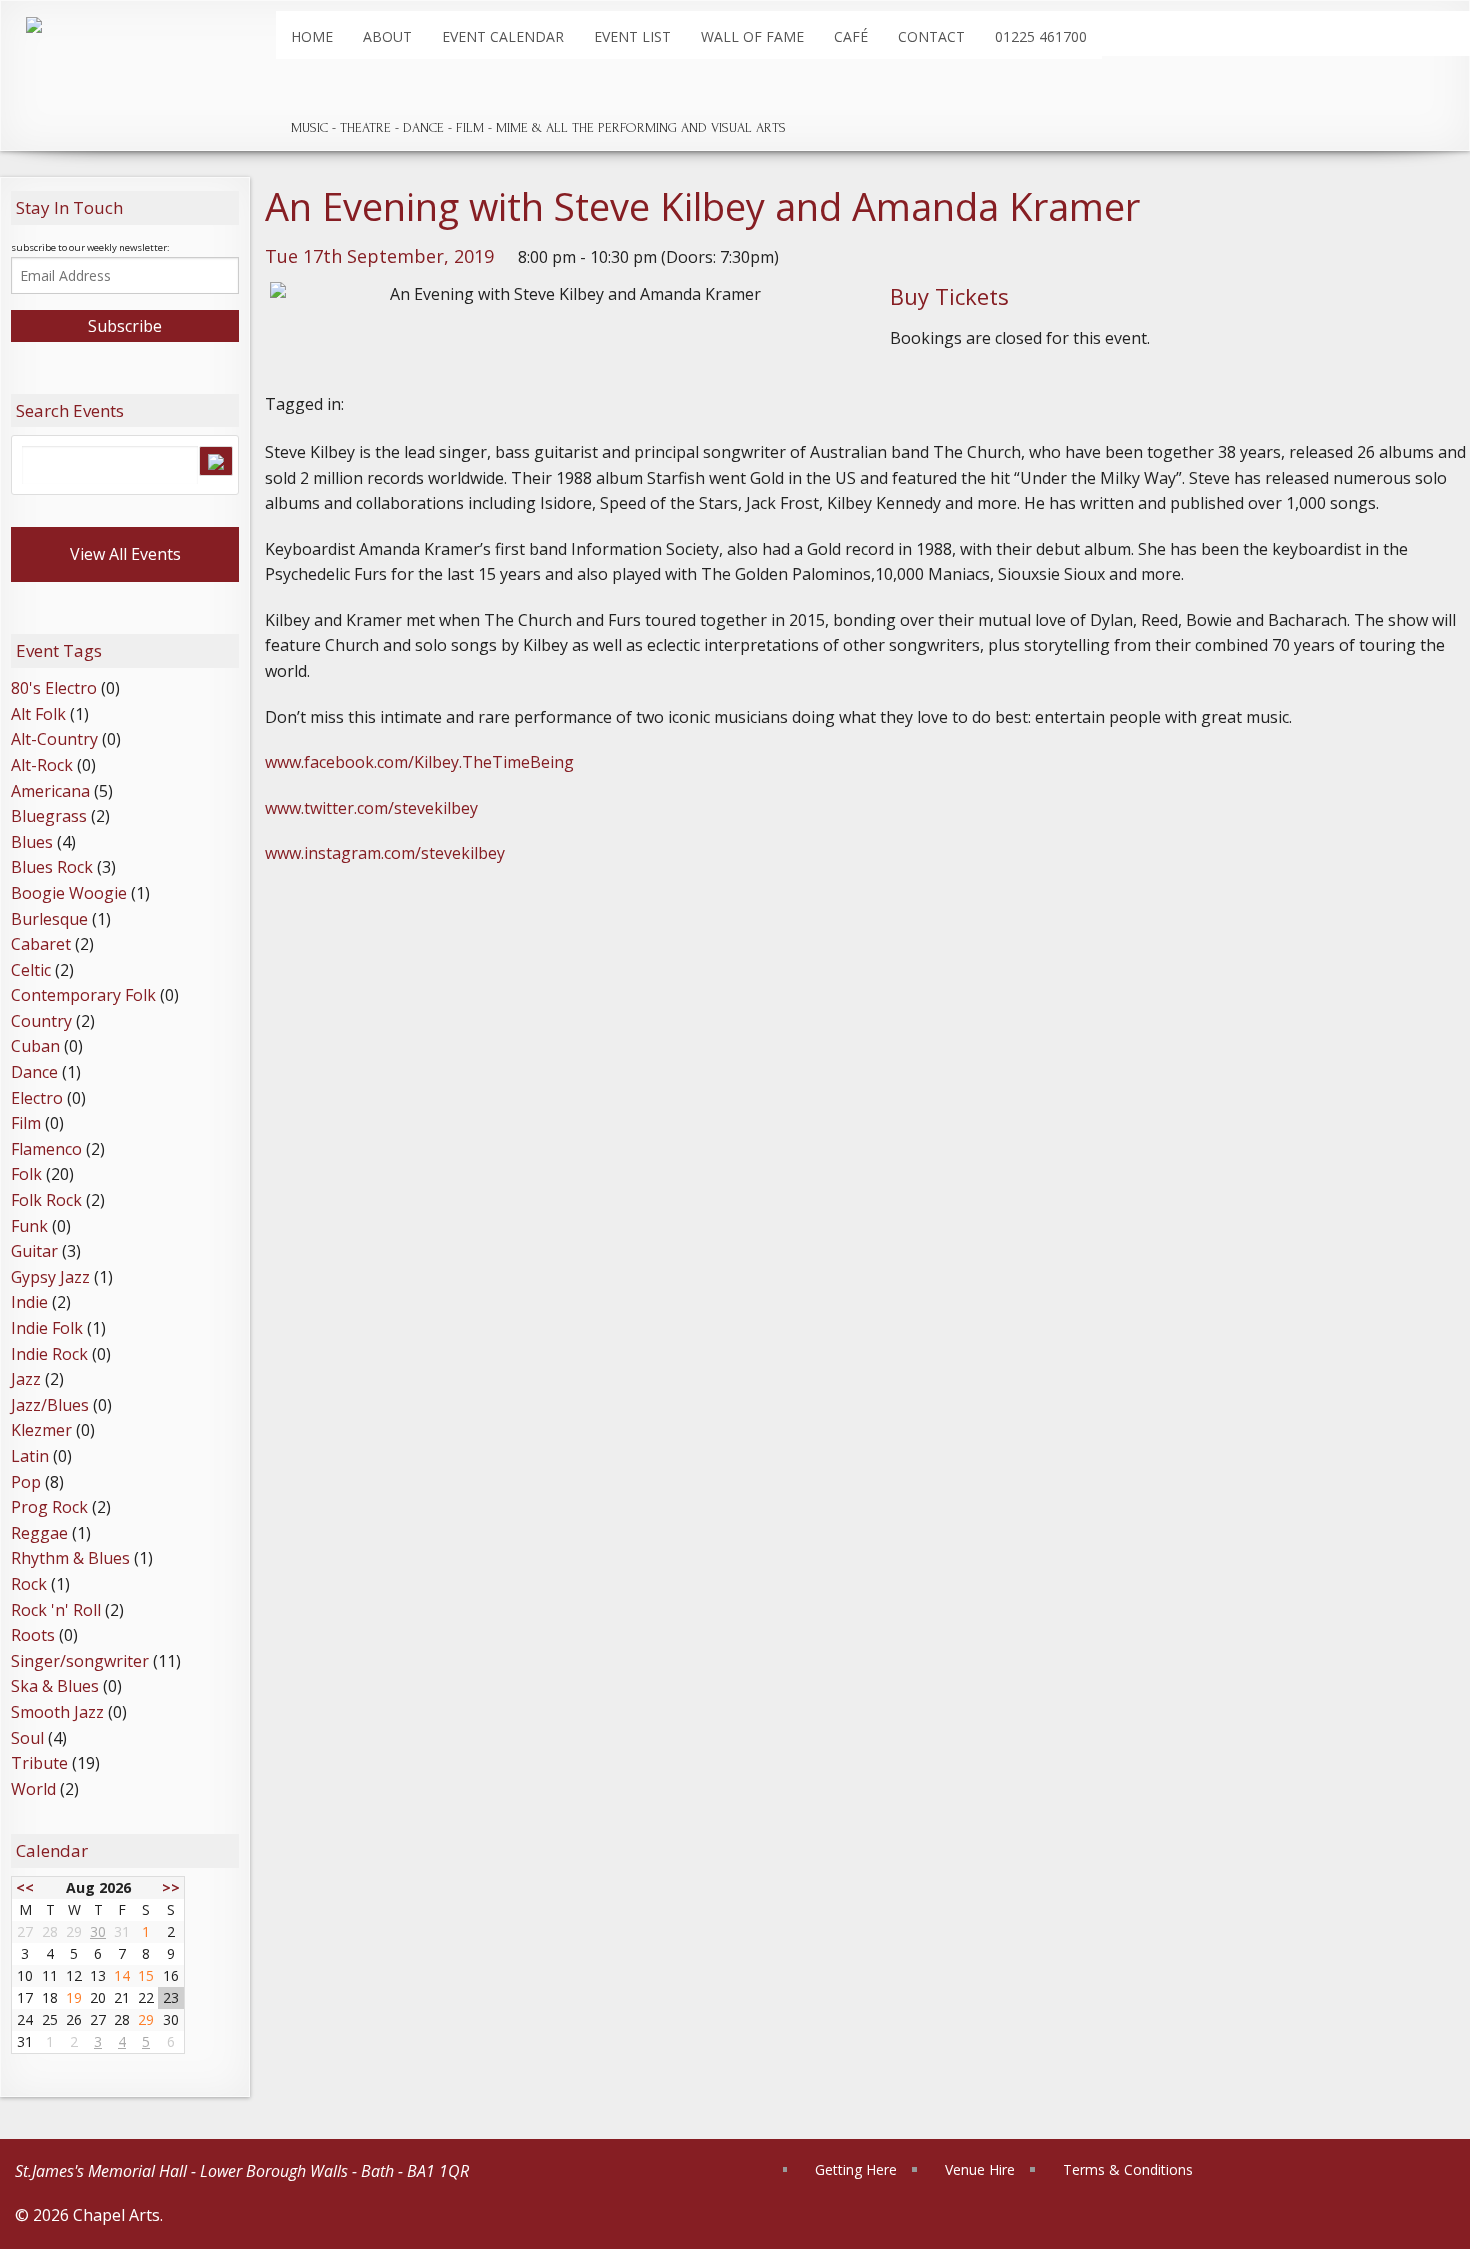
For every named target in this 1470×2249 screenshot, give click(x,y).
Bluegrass (49, 816)
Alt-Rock (42, 765)
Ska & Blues (55, 1686)
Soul (27, 1738)
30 (98, 1931)
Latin (30, 1456)
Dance (34, 1072)
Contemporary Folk (83, 995)
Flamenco (46, 1149)
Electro (37, 1098)
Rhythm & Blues (70, 1558)
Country (41, 1021)
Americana (50, 791)
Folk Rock (46, 1200)
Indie (29, 1302)
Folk (26, 1174)
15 (146, 1975)
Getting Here (856, 2169)
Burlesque (49, 919)
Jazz (26, 1379)
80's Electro (54, 688)
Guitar (34, 1251)
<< (25, 1887)
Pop (26, 1482)
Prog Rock (49, 1507)
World (33, 1789)
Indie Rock (49, 1354)
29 (146, 2019)
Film (26, 1123)
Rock (29, 1584)
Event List (632, 36)
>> (171, 1887)
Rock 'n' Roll (56, 1610)
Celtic (31, 970)
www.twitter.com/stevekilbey (371, 808)
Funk (29, 1226)
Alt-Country (54, 739)
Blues (32, 842)
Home (312, 36)
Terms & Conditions (1128, 2169)
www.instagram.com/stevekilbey (385, 853)
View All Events (125, 554)
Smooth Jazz (57, 1712)
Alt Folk (38, 714)
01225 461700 (1041, 36)
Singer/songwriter (80, 1661)
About (387, 36)
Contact (931, 36)
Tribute (39, 1763)
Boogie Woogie (69, 893)
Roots (33, 1635)
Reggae (39, 1533)
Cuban (35, 1046)
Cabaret (41, 944)
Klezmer (41, 1430)
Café (851, 36)
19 (74, 1997)
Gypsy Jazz (50, 1277)
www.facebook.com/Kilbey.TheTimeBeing (419, 762)
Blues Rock (52, 867)
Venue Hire (980, 2169)
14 (122, 1975)
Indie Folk (47, 1328)
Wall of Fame (752, 36)
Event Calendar (503, 36)
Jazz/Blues (50, 1405)
